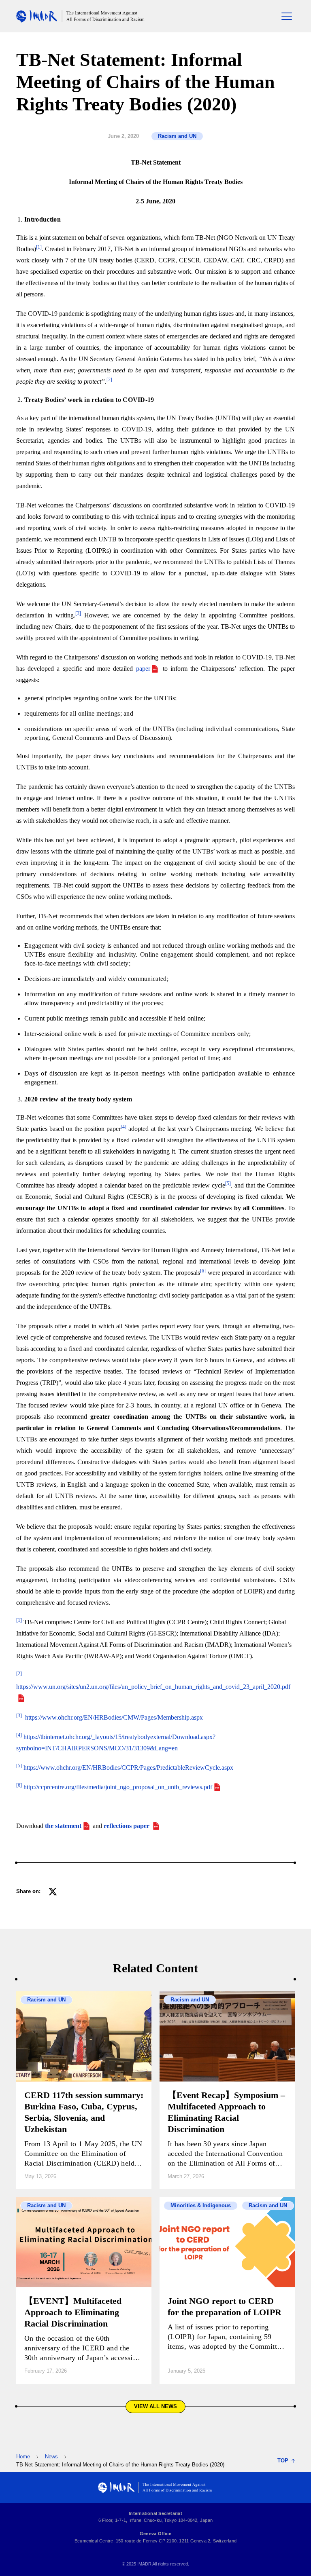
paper (143, 669)
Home (23, 2457)
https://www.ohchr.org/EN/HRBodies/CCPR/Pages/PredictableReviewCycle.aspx (128, 1768)
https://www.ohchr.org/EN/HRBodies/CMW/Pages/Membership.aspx (114, 1717)
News (51, 2457)
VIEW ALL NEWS (155, 2406)
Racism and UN (177, 136)
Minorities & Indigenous (201, 2205)
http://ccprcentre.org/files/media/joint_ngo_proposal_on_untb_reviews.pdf (118, 1787)
